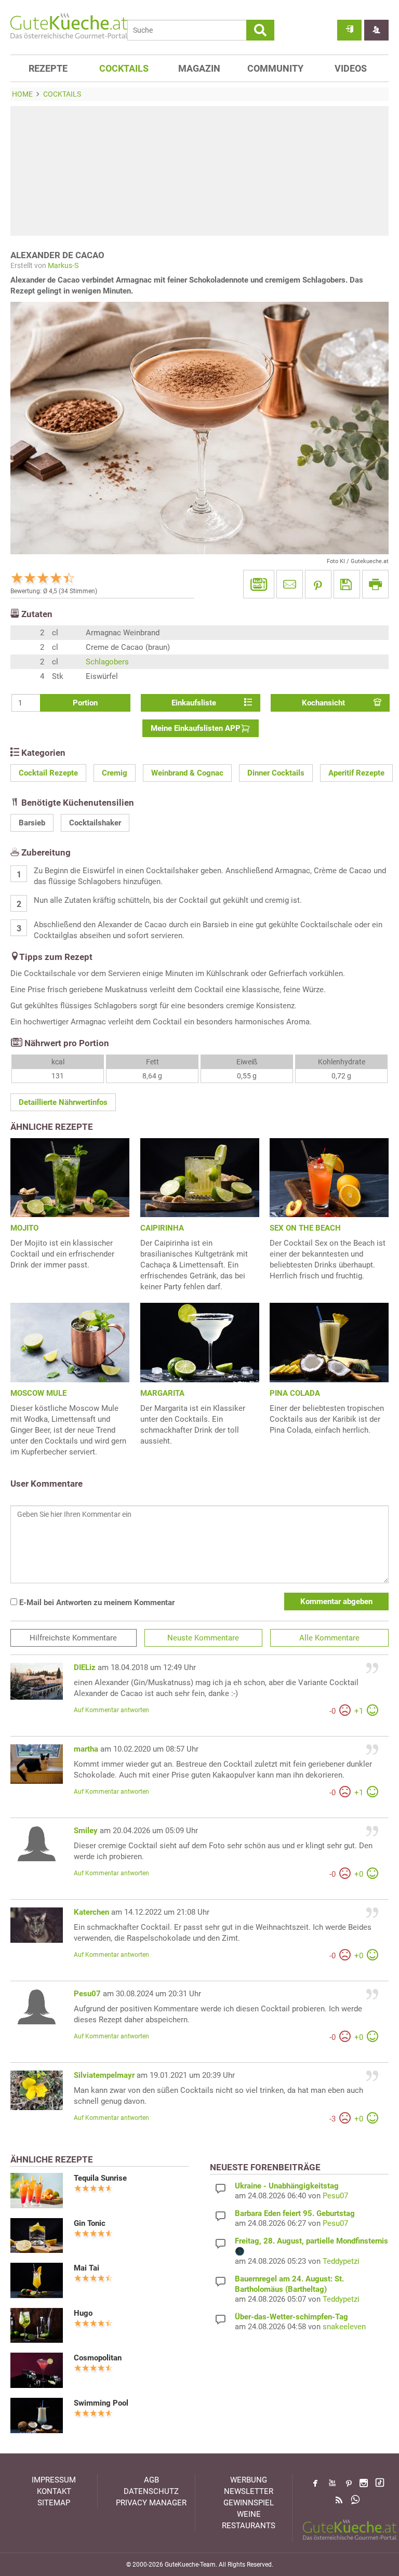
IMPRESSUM (54, 2480)
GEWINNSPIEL (249, 2503)
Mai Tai (87, 2268)
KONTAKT (54, 2491)
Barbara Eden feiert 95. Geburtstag (295, 2213)
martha (86, 1749)
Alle (329, 1638)
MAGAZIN (199, 68)
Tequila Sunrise (100, 2178)
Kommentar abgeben (336, 1601)
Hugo (83, 2313)
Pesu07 (87, 1994)
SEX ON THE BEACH (305, 1228)
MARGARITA (162, 1393)
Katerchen (91, 1912)
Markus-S (63, 265)
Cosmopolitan (98, 2358)
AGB (151, 2480)
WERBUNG (249, 2480)
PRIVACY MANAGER (151, 2503)
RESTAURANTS (249, 2526)
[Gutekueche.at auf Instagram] (364, 2483)
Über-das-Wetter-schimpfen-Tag (291, 2317)
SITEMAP (54, 2503)
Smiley (86, 1831)
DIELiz (85, 1667)
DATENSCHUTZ (151, 2491)
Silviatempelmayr (104, 2075)
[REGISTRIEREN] (376, 30)
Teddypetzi (341, 2261)
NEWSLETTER (249, 2491)
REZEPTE (48, 68)
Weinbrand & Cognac (187, 773)
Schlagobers (107, 662)
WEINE (249, 2514)
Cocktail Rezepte (48, 773)
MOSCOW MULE (38, 1393)
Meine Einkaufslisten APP (196, 728)
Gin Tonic (90, 2223)
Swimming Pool (101, 2403)
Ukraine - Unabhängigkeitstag (287, 2186)
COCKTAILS (124, 68)
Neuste (203, 1638)
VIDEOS (351, 68)
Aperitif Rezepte (356, 773)
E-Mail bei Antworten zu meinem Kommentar (96, 1603)
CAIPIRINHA (162, 1228)
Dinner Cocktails (276, 773)
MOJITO (24, 1228)
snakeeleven (344, 2327)
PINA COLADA (295, 1393)
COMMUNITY (275, 68)
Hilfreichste (73, 1638)
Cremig (115, 773)
